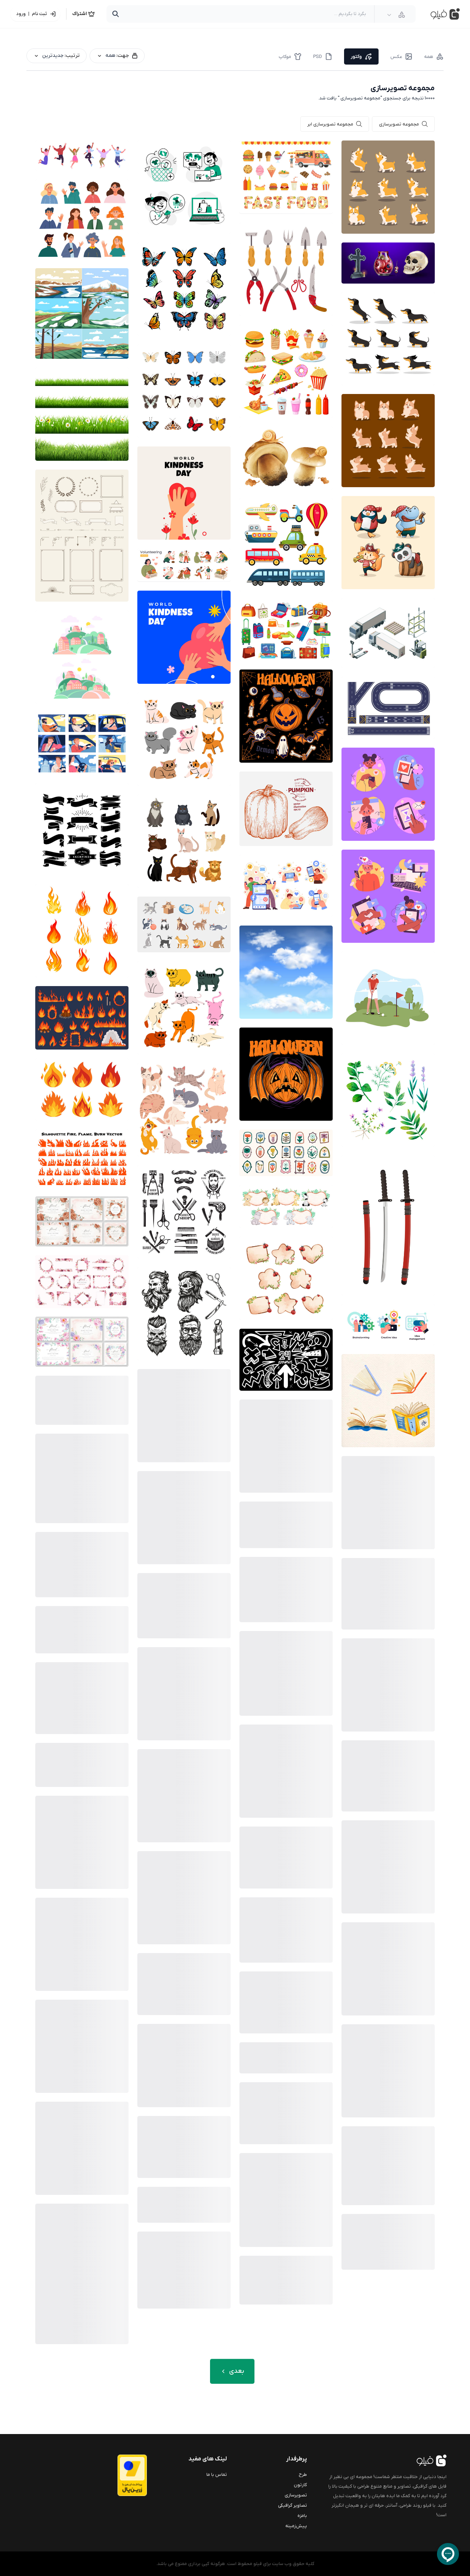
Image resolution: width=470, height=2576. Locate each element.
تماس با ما (217, 2475)
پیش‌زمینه (296, 2526)
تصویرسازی (296, 2495)
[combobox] (396, 15)
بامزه (302, 2516)
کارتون (300, 2485)
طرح (303, 2475)
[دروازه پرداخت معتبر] (117, 2475)
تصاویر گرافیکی (292, 2505)
